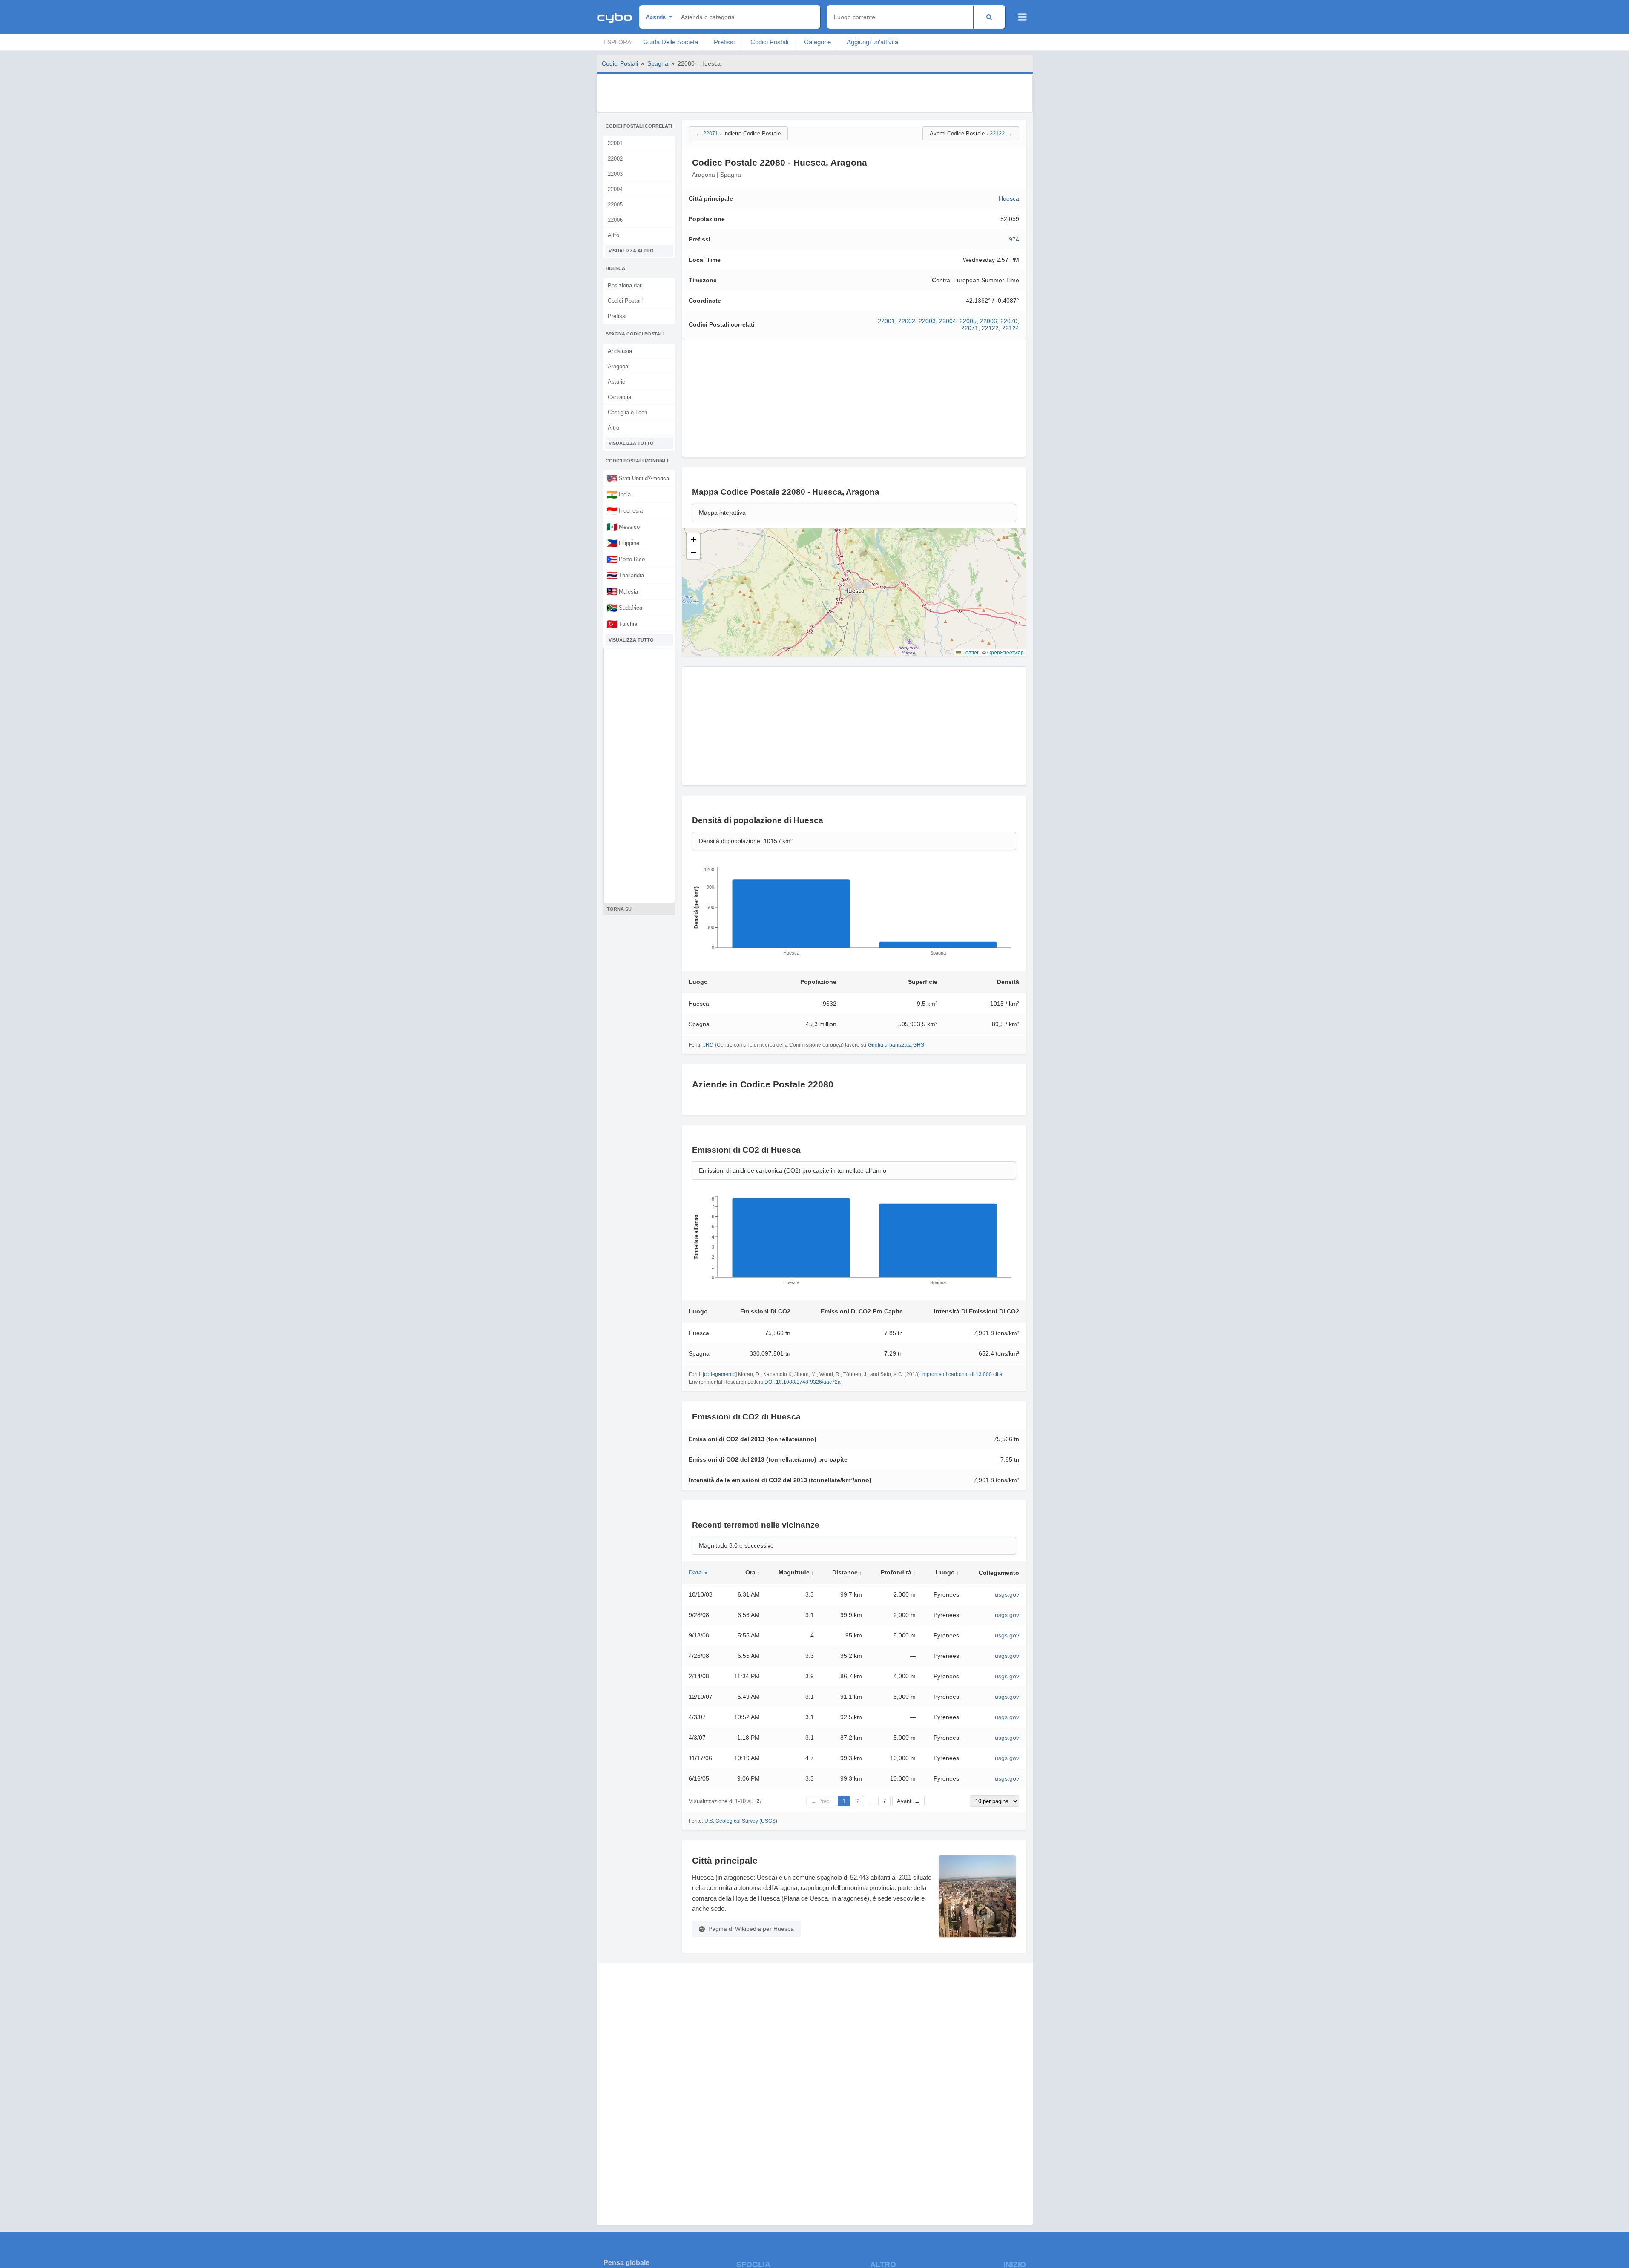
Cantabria (619, 397)
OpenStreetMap (1006, 652)
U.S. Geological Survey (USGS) (741, 1821)
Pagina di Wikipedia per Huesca (751, 1929)
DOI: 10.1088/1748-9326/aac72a (803, 1382)
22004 (615, 189)
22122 (990, 328)
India (619, 494)
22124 (1011, 328)
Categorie (817, 42)
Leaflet (970, 652)
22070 (1009, 321)
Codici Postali (769, 42)
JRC (708, 1045)
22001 (615, 143)
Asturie (616, 382)
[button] (693, 540)
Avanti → (908, 1801)
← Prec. (821, 1801)
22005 (615, 205)
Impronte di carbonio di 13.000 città (962, 1374)
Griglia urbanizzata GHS (896, 1045)
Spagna (658, 63)
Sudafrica (624, 608)
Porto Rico (626, 559)
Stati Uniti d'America (638, 478)
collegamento (720, 1374)
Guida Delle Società (671, 42)
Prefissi (724, 42)
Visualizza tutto (631, 443)
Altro (613, 235)
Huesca (1009, 198)
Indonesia (625, 510)
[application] (854, 914)
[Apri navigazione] (1022, 17)
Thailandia (625, 575)
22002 (615, 159)
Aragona (618, 366)
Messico (623, 527)
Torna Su (619, 909)
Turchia (622, 624)
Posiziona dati (625, 285)
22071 (970, 328)
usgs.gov (1007, 1594)
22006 (615, 220)
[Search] (989, 17)
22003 (615, 174)
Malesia (622, 591)
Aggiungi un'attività (872, 42)
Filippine (623, 543)
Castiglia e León (628, 412)
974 (1014, 239)
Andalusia (620, 351)
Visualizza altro (631, 251)
